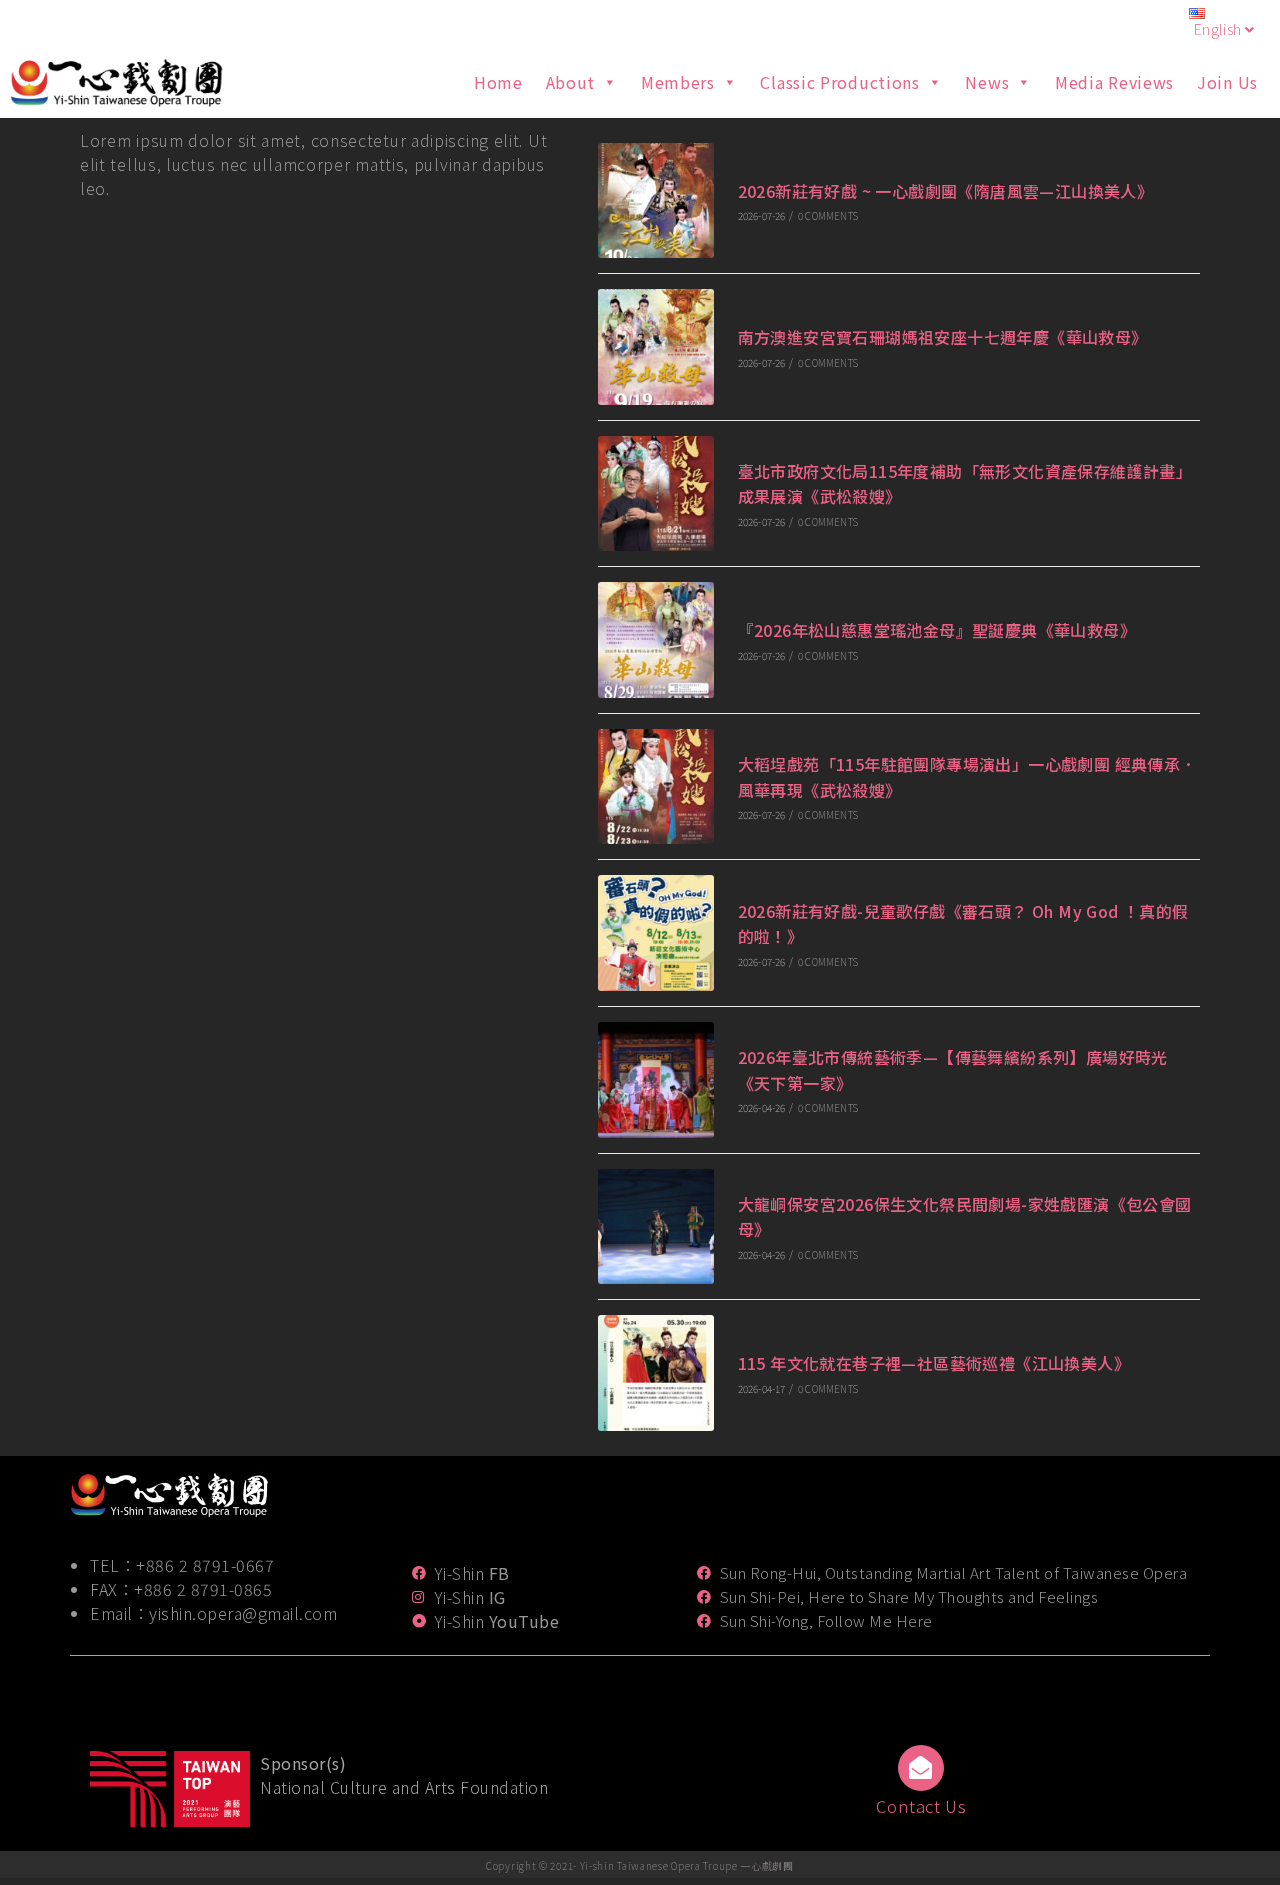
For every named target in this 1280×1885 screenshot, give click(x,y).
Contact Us (921, 1805)
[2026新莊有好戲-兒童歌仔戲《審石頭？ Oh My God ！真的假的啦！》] (656, 933)
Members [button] (678, 82)
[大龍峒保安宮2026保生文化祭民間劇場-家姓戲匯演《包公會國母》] (656, 1227)
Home (498, 82)
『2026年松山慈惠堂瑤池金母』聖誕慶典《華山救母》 (937, 630)
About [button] (571, 82)
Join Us (1227, 82)
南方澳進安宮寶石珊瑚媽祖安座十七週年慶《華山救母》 (943, 337)
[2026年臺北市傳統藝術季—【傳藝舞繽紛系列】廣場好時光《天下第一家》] (656, 1080)
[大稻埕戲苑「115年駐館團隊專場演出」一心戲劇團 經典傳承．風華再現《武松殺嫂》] (656, 787)
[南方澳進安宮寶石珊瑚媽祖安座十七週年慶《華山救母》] (656, 347)
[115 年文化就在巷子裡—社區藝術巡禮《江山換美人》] (656, 1373)
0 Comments (828, 215)
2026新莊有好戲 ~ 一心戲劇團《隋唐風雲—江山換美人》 (946, 191)
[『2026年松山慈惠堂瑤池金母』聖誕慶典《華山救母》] (656, 640)
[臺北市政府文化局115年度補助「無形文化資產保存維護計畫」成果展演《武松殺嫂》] (656, 494)
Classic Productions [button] (839, 82)
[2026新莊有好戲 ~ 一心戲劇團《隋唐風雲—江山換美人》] (656, 201)
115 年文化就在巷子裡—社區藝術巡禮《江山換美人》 (934, 1363)
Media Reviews (1114, 82)
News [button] (987, 82)
